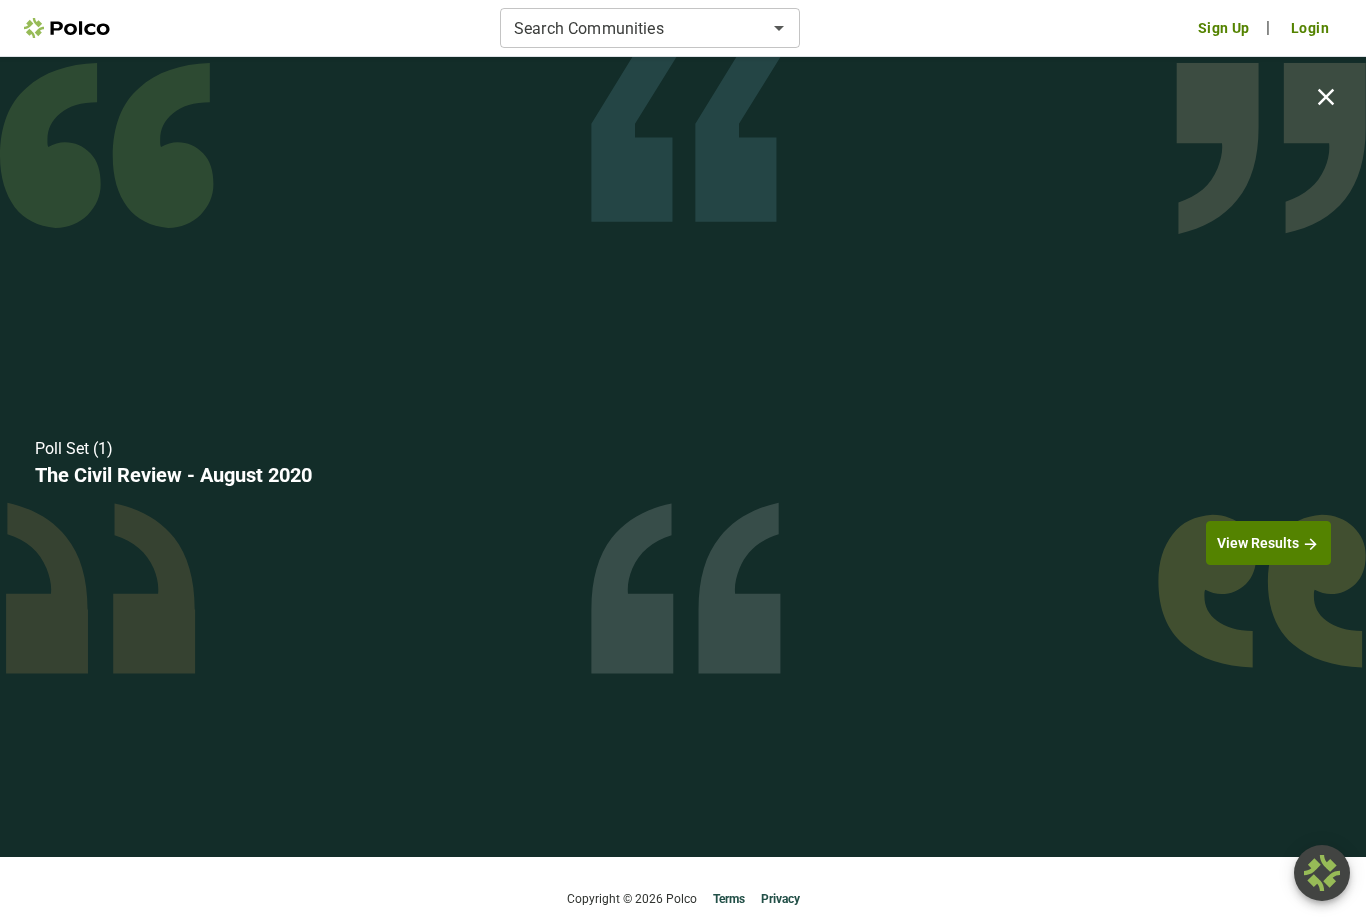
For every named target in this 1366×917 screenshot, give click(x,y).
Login (1310, 28)
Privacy (780, 899)
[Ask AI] (1322, 873)
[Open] (779, 28)
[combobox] (633, 28)
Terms (729, 899)
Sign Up (1224, 28)
